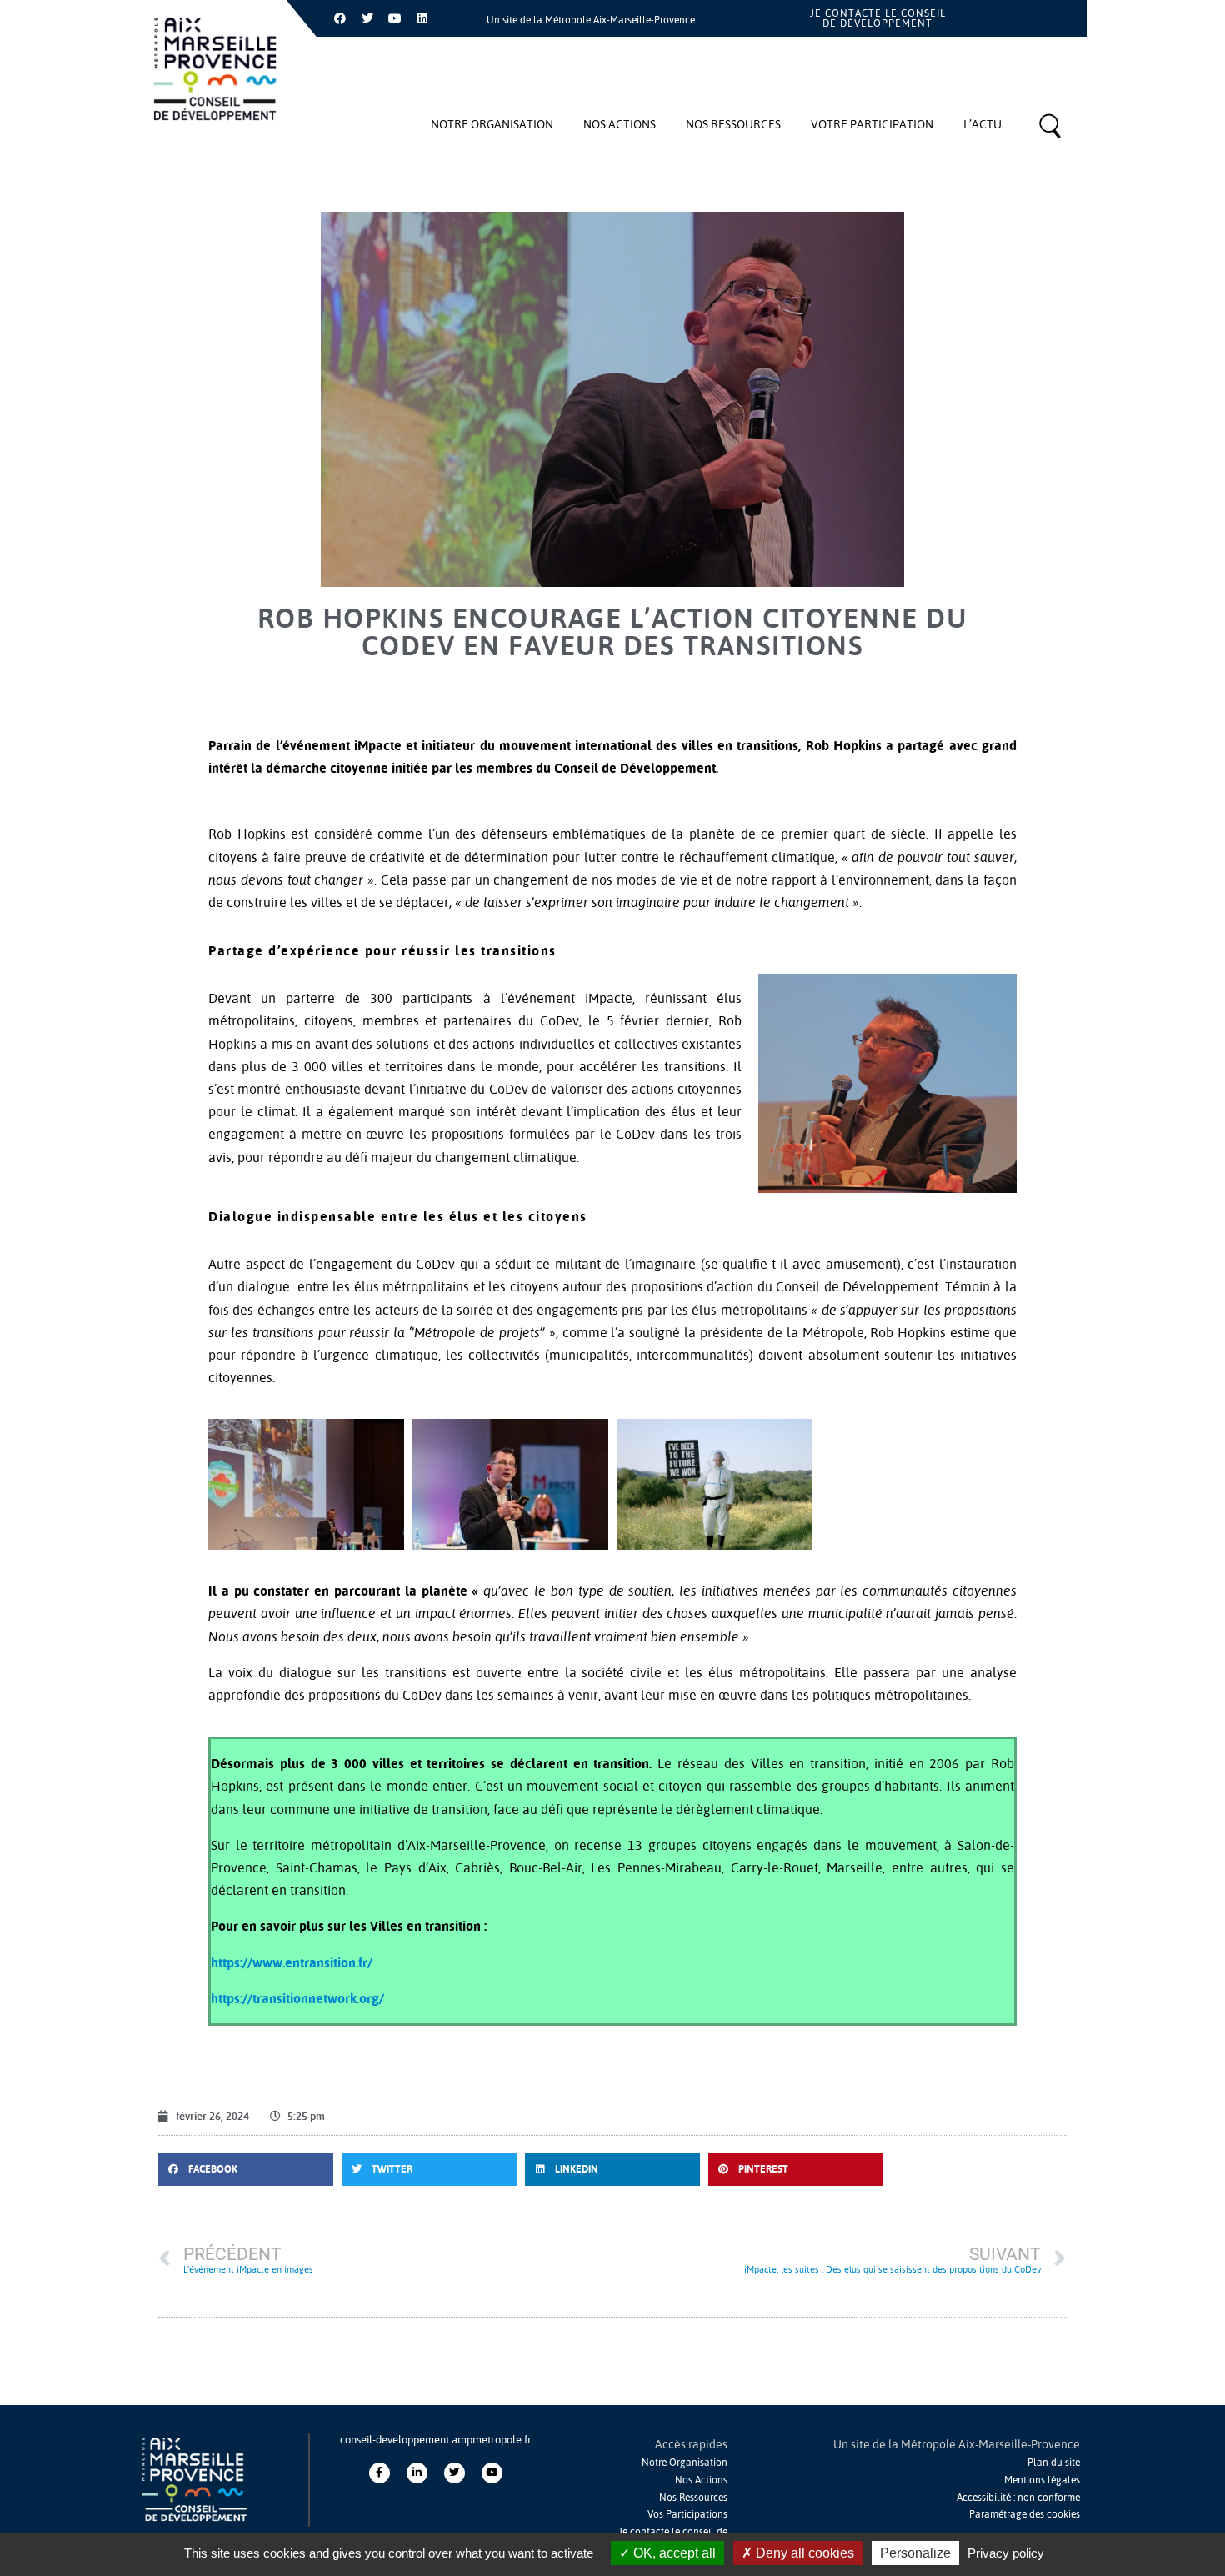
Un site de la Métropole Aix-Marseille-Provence (591, 20)
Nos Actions (701, 2480)
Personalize (915, 2553)
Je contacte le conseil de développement (878, 18)
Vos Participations (687, 2514)
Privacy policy (1006, 2553)
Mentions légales (1042, 2480)
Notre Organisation (685, 2462)
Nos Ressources (693, 2497)
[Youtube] (395, 18)
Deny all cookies (803, 2553)
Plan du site (1054, 2462)
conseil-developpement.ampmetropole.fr (436, 2439)
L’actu (982, 124)
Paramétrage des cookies (1025, 2514)
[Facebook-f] (380, 2473)
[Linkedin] (422, 18)
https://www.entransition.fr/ (292, 1962)
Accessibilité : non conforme (1018, 2497)
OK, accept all (673, 2553)
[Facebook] (340, 18)
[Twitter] (367, 18)
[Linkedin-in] (417, 2473)
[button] (246, 2169)
